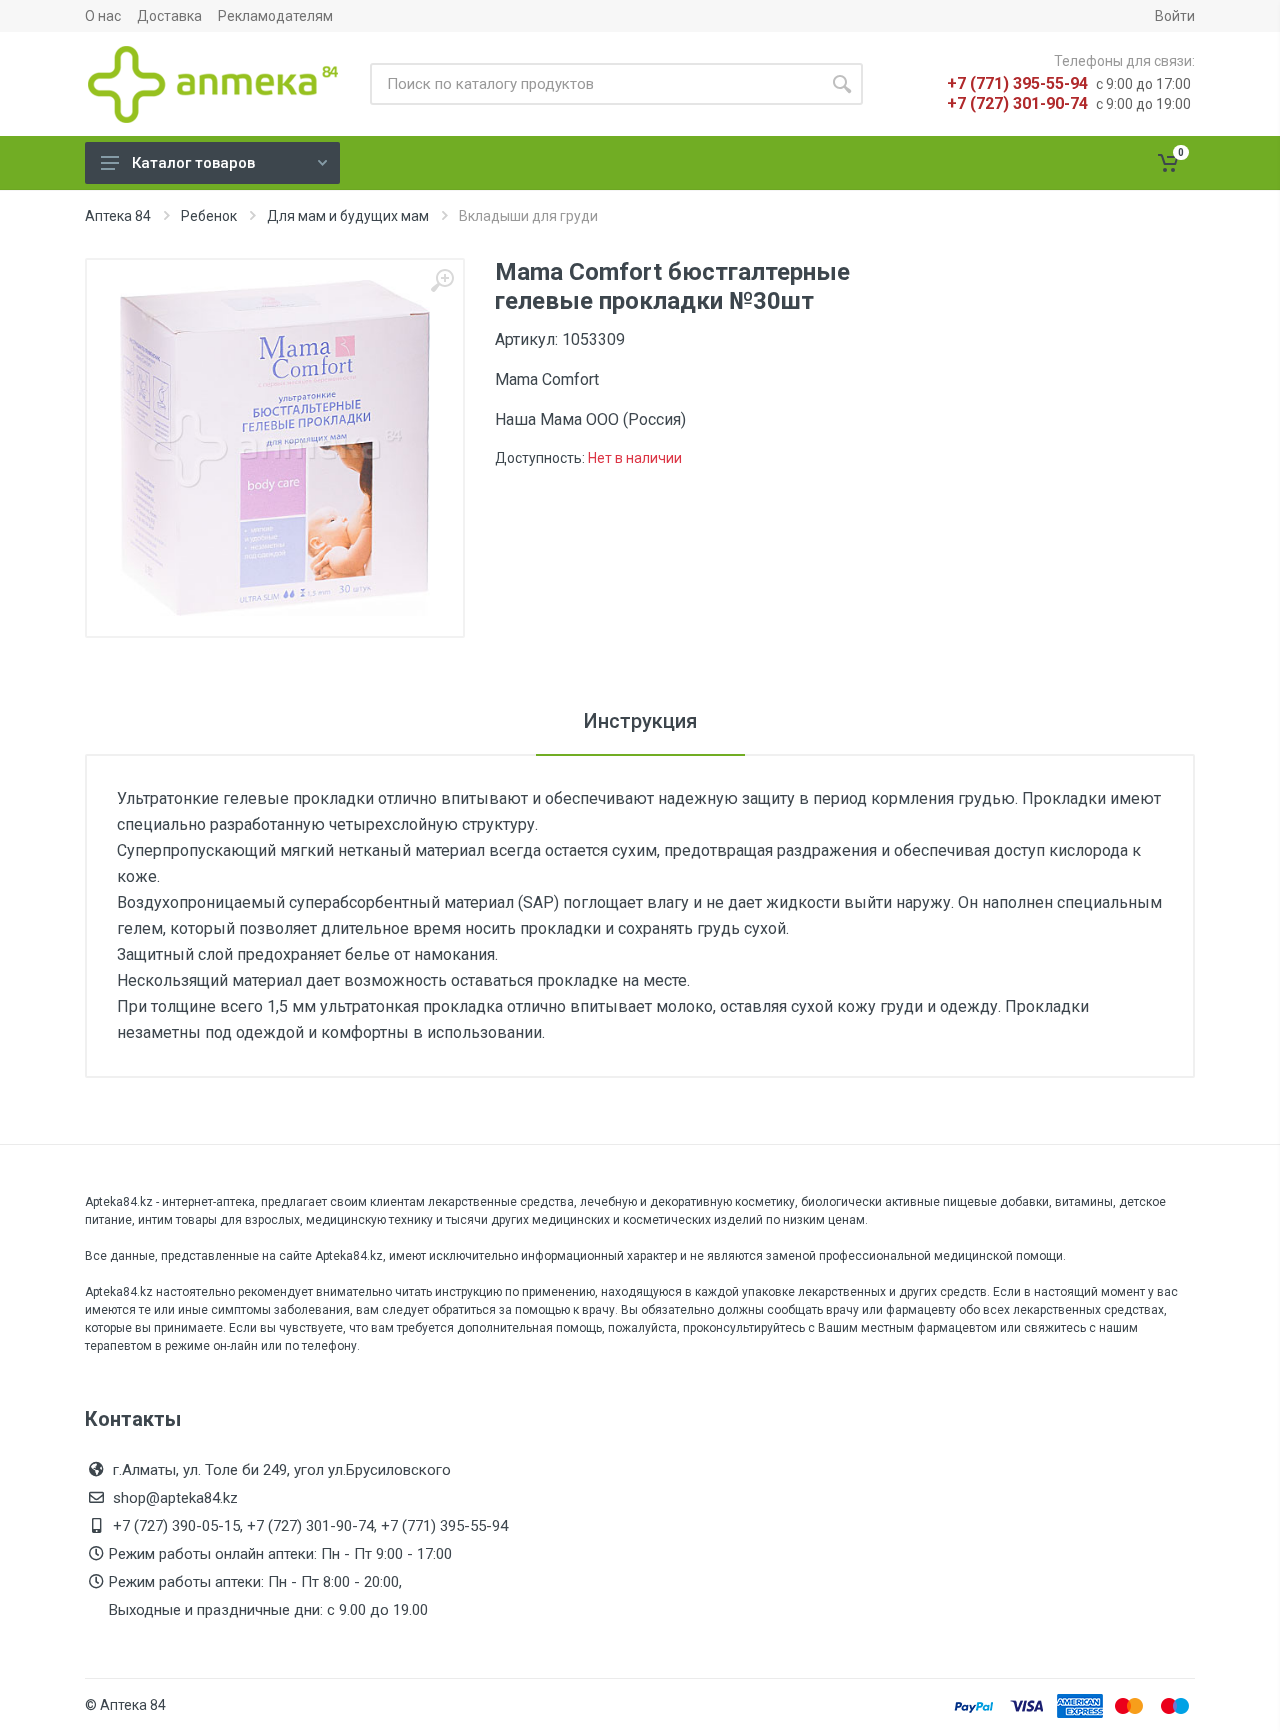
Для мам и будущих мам (348, 216)
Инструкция (640, 721)
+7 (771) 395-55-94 (1017, 83)
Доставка (169, 16)
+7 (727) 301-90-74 (1017, 103)
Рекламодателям (275, 16)
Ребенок (209, 216)
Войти (1175, 16)
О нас (103, 16)
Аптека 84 (118, 216)
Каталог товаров (193, 163)
